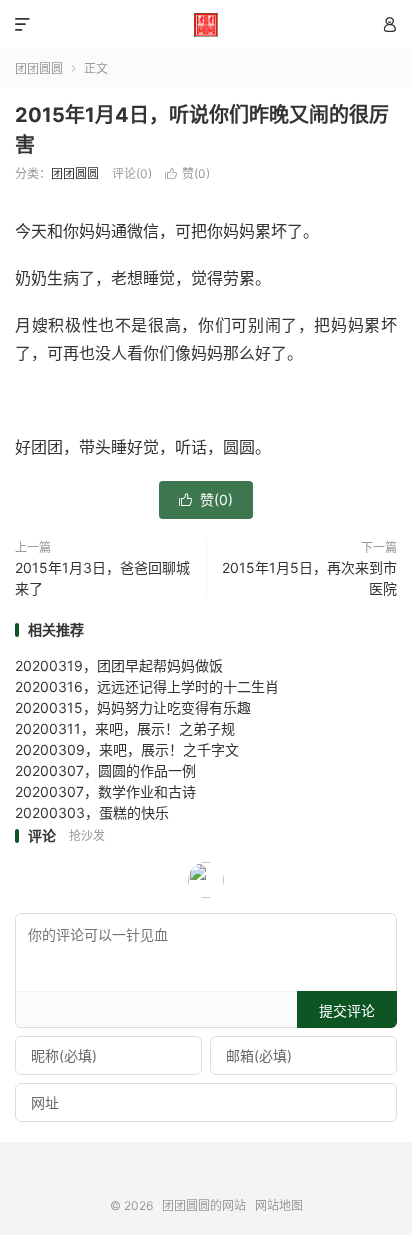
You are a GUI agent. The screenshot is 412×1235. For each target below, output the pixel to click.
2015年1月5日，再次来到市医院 (309, 578)
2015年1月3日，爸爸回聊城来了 (102, 578)
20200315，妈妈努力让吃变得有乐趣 (133, 707)
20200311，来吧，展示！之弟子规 (125, 728)
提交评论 (347, 1010)
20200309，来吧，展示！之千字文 (127, 749)
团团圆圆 (39, 68)
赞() (187, 173)
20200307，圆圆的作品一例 (105, 770)
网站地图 (279, 1205)
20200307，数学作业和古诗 (105, 791)
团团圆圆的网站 (205, 25)
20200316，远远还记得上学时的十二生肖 (147, 686)
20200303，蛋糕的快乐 (92, 812)
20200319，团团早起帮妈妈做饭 (119, 665)
